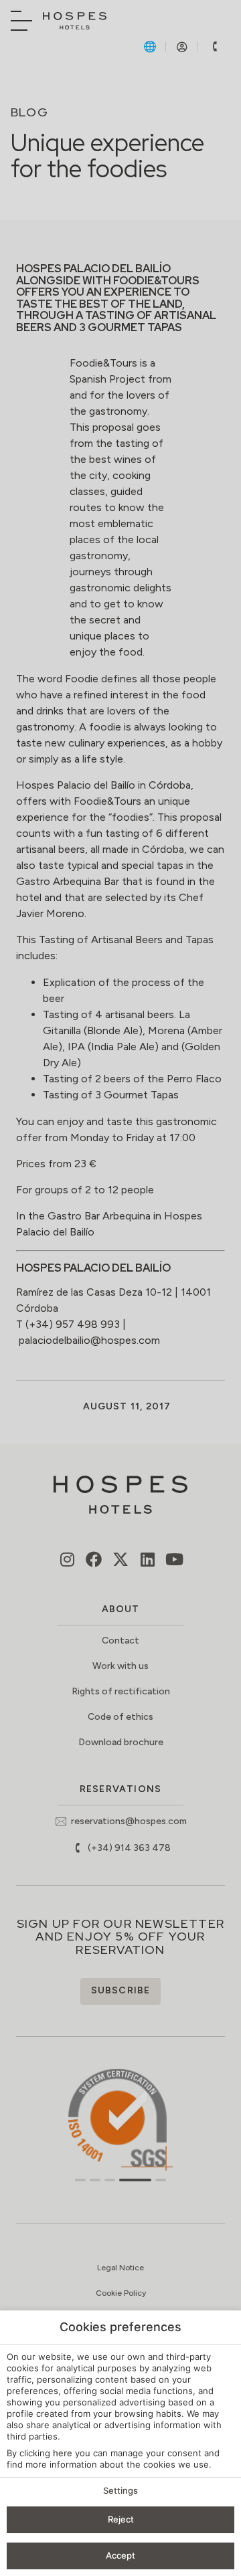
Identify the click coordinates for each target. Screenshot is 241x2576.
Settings (120, 2490)
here (63, 2453)
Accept (120, 2555)
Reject (121, 2519)
